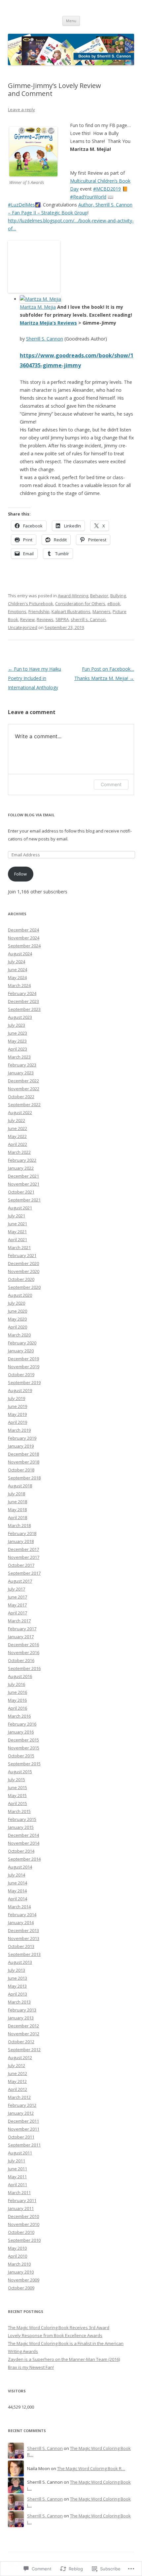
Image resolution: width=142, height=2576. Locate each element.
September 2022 (24, 1105)
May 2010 (17, 2248)
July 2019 (17, 1398)
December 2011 (23, 2121)
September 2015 (24, 1764)
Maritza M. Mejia (38, 307)
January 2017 (21, 1637)
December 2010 (23, 2216)
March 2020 (19, 1335)
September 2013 (24, 1954)
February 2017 (22, 1629)
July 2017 (17, 1589)
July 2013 (17, 1970)
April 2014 (18, 1899)
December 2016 (23, 1645)
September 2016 (24, 1668)
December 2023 (23, 1001)
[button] (33, 152)
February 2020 (22, 1343)
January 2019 (21, 1446)
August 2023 (20, 1017)
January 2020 (21, 1351)
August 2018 (20, 1486)
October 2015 (21, 1756)
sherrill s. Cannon (88, 619)
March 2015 (19, 1811)
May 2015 (17, 1795)
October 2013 (21, 1946)
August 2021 (20, 1208)
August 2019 (20, 1390)
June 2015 (18, 1787)
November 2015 (24, 1748)
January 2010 (21, 2272)
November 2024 (24, 938)
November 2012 (24, 2034)
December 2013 (23, 1930)
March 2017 (19, 1621)
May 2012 (17, 2081)
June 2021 (18, 1224)
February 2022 (22, 1160)
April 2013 (18, 1994)
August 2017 (20, 1581)
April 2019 (18, 1422)
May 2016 (17, 1700)
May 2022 (17, 1136)
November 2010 (24, 2224)
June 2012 (18, 2073)
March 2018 (19, 1525)
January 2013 (21, 2018)
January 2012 (21, 2113)
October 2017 (21, 1565)
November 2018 (24, 1462)
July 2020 (17, 1303)
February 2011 (22, 2200)
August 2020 (20, 1295)
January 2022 (21, 1168)
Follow (20, 874)
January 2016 (21, 1732)
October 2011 (21, 2137)
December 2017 (23, 1549)
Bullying (118, 596)
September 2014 (24, 1859)
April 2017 (18, 1613)
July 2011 (17, 2161)
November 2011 (24, 2129)
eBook (114, 604)
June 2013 (18, 1978)
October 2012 (21, 2042)
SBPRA (62, 619)
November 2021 (24, 1184)
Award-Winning (73, 596)
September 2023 (24, 1009)
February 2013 (22, 2010)
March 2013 (19, 2002)
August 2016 (20, 1676)
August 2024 (20, 954)
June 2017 (18, 1597)
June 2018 (18, 1502)
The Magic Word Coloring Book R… (91, 2468)
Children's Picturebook (31, 604)
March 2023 (19, 1057)
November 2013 (24, 1938)
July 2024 (17, 962)
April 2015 (18, 1803)
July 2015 (17, 1780)
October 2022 (21, 1097)
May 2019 (17, 1414)
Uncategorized (23, 627)
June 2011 (18, 2169)
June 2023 (18, 1033)
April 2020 (18, 1327)
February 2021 (22, 1255)
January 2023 (21, 1073)
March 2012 (19, 2097)
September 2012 (24, 2050)
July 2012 (17, 2065)
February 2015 (22, 1819)
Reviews (45, 619)
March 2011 (19, 2192)
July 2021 (17, 1216)
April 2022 (18, 1144)
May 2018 (17, 1510)
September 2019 (24, 1382)
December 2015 (23, 1740)
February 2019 (22, 1438)
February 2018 (22, 1533)
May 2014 (17, 1891)
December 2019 (23, 1359)
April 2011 (18, 2185)
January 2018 (21, 1541)
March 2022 (19, 1152)
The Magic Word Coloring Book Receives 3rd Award (59, 2327)
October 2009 (21, 2288)
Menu (71, 21)
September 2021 (24, 1200)
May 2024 (17, 977)
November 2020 (24, 1271)
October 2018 (21, 1470)
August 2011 (20, 2153)
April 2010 (18, 2256)
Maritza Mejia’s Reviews (48, 323)
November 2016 (24, 1652)
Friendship (39, 611)
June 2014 (18, 1883)
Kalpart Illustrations (71, 611)
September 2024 (24, 946)
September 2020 (24, 1287)
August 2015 (20, 1772)
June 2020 (18, 1311)
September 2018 (24, 1478)
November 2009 (24, 2280)
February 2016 (22, 1724)
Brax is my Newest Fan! (31, 2367)
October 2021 (21, 1192)
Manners (102, 611)
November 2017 (24, 1557)
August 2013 (20, 1962)
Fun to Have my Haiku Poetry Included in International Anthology (35, 678)
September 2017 (24, 1573)
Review (27, 619)
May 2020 (17, 1319)
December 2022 (23, 1081)
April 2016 (18, 1708)
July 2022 (17, 1120)
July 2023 (17, 1025)
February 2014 (22, 1915)
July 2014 (17, 1875)
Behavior (99, 596)
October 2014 (21, 1851)
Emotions (17, 611)
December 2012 (23, 2026)
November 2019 (24, 1367)
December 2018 (23, 1454)
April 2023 (18, 1049)
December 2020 (23, 1263)
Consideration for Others (80, 604)
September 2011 (24, 2145)
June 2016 (18, 1692)
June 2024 (18, 970)
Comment (111, 784)
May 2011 (17, 2177)
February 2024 (22, 993)
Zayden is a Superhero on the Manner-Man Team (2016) (64, 2359)
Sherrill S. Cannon (45, 339)
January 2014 (21, 1922)
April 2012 (18, 2089)
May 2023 (17, 1041)
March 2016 (19, 1716)
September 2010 (24, 2240)
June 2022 (18, 1128)
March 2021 (19, 1247)
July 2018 (17, 1494)
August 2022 (20, 1112)
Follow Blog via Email (31, 815)
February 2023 (22, 1065)
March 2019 (19, 1430)
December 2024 (23, 930)
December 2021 (23, 1176)
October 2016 (21, 1660)
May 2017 (17, 1605)
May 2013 (17, 1986)
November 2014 (24, 1843)
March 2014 (19, 1907)
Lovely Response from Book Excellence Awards (55, 2335)
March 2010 (19, 2264)
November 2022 (24, 1089)
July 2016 (17, 1684)
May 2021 (17, 1232)
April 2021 (18, 1240)
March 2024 (19, 985)
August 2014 (20, 1867)
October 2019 (21, 1375)
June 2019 (18, 1406)
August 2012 (20, 2057)
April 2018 (18, 1517)
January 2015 (21, 1827)
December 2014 (23, 1835)
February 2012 (22, 2105)
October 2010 (21, 2232)
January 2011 (21, 2208)
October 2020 (21, 1279)
